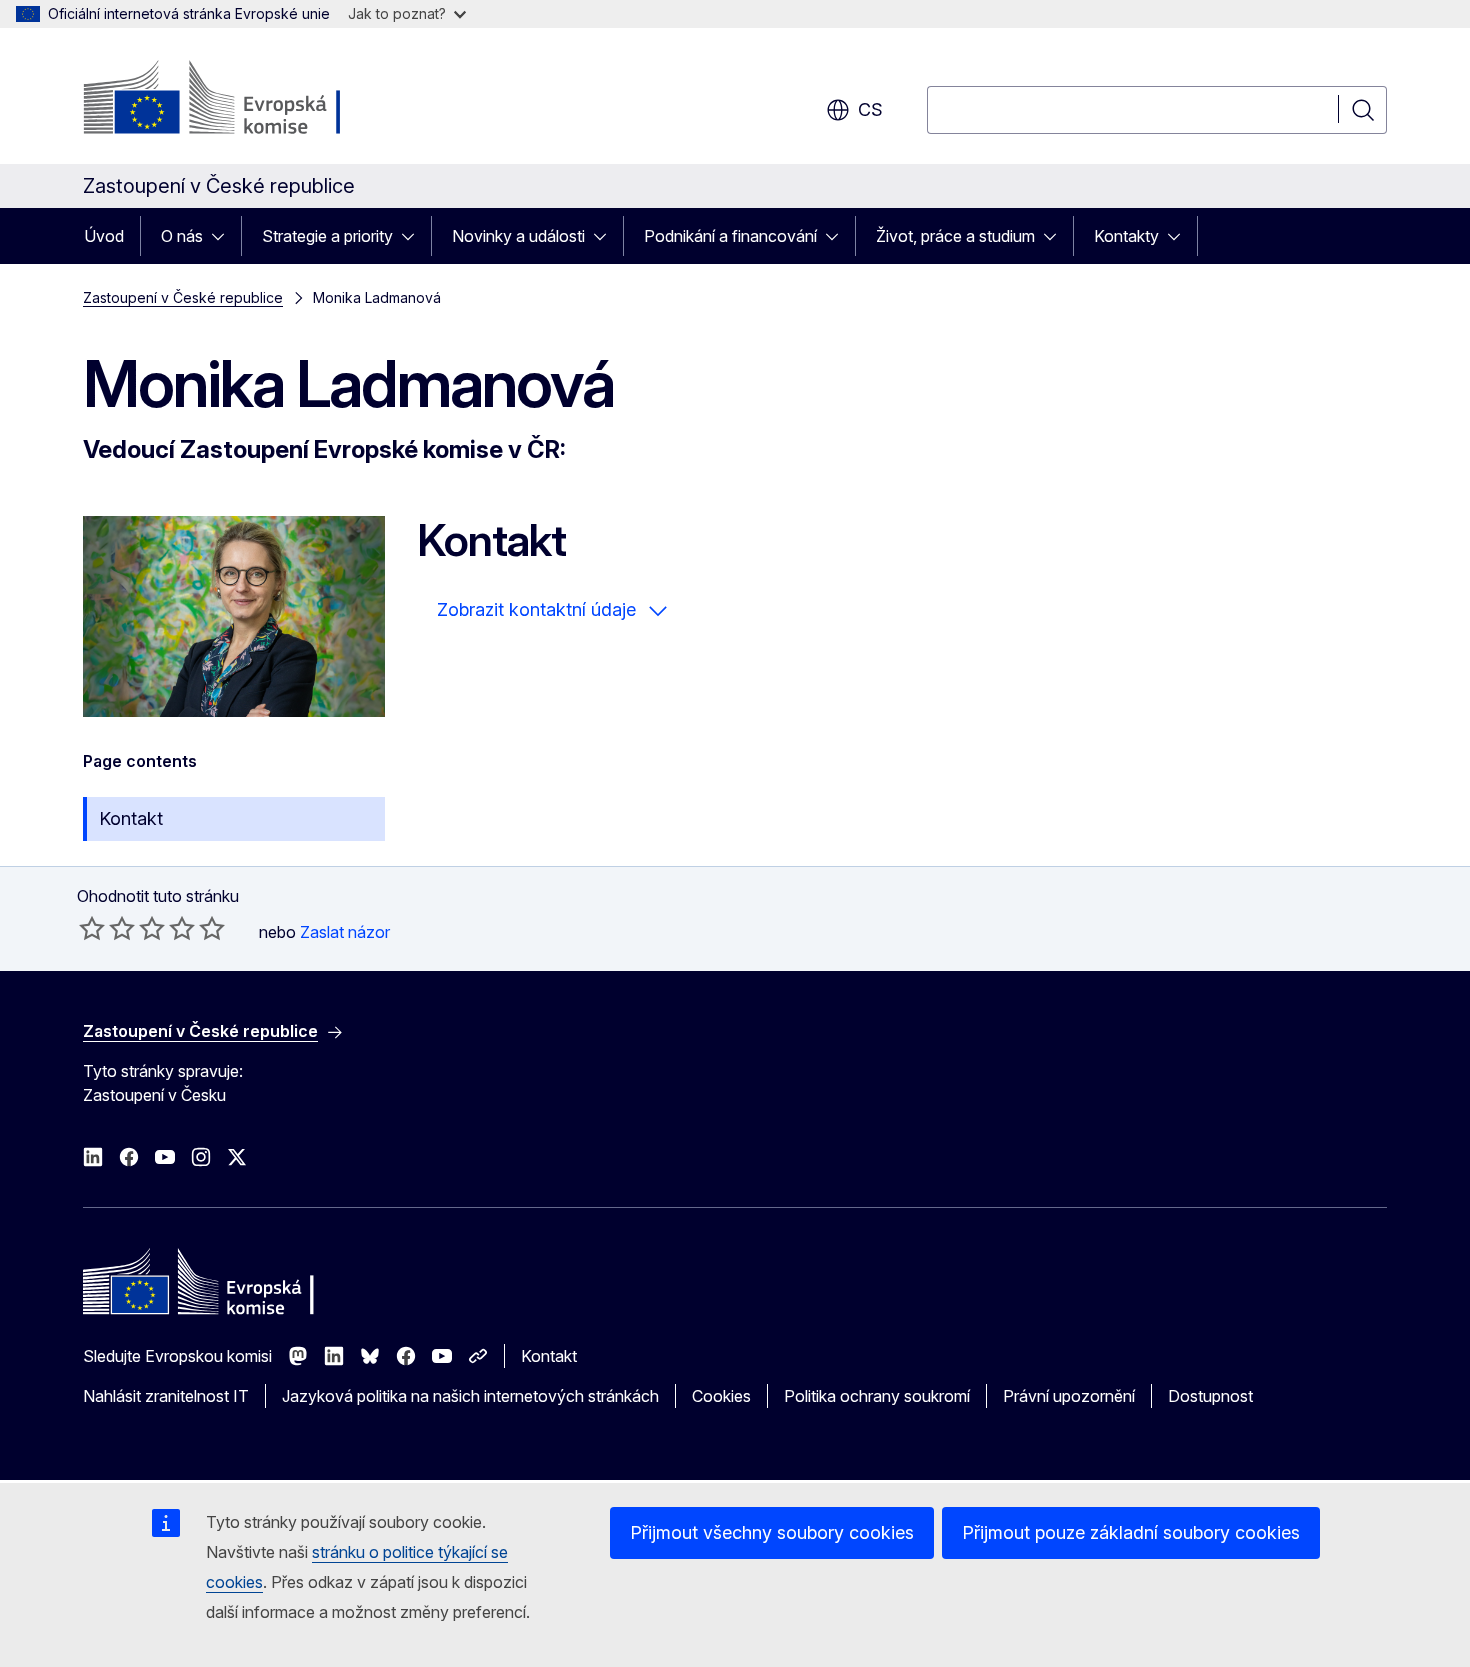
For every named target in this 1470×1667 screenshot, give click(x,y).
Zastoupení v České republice (183, 297)
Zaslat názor (345, 932)
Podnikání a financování (730, 236)
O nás (182, 236)
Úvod (104, 236)
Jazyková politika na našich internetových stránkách (470, 1396)
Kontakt (131, 818)
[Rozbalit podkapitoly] (224, 236)
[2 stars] (107, 928)
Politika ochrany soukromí (877, 1396)
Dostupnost (1210, 1396)
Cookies (721, 1396)
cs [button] (870, 109)
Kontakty (1126, 236)
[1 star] (92, 928)
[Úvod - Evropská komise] (244, 100)
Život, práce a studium (955, 236)
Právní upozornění (1069, 1396)
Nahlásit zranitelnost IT (166, 1396)
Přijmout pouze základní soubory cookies (1131, 1532)
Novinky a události (518, 236)
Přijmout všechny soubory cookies (772, 1532)
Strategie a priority (327, 236)
